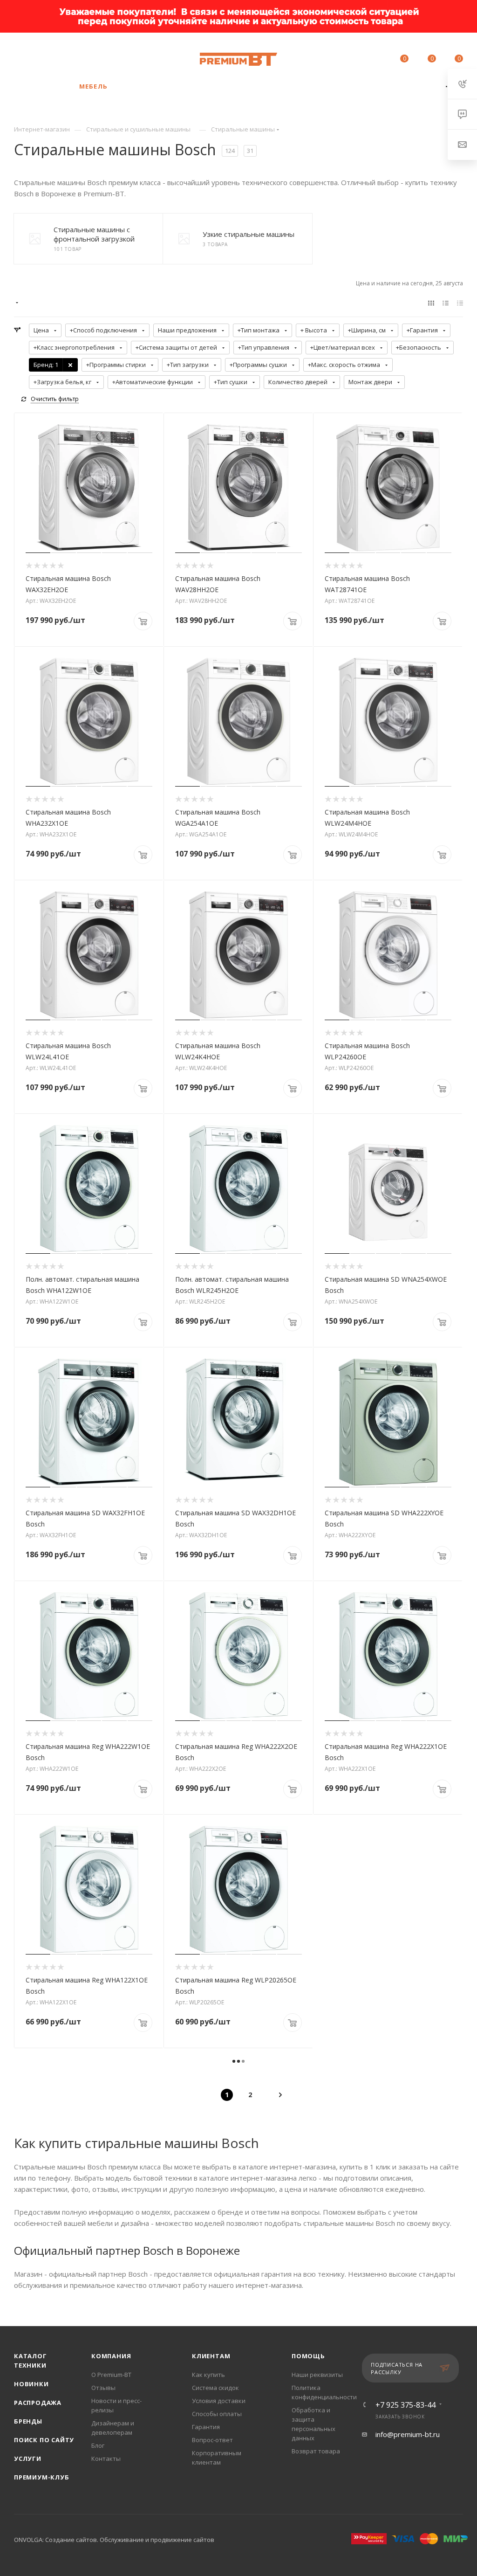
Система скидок (215, 2388)
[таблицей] (460, 303)
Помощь (308, 2356)
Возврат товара (316, 2451)
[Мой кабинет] (376, 60)
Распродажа (38, 2403)
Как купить (208, 2375)
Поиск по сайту (44, 2440)
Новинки (31, 2384)
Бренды (28, 2421)
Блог (98, 2445)
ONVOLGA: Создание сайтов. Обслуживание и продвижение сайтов (114, 2540)
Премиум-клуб (42, 2477)
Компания (111, 2356)
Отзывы (103, 2388)
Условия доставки (219, 2401)
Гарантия (206, 2427)
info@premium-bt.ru (408, 2434)
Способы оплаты (217, 2414)
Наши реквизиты (317, 2375)
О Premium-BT (111, 2375)
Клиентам (211, 2356)
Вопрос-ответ (212, 2440)
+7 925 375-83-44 (92, 55)
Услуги (28, 2459)
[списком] (446, 303)
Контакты (106, 2459)
